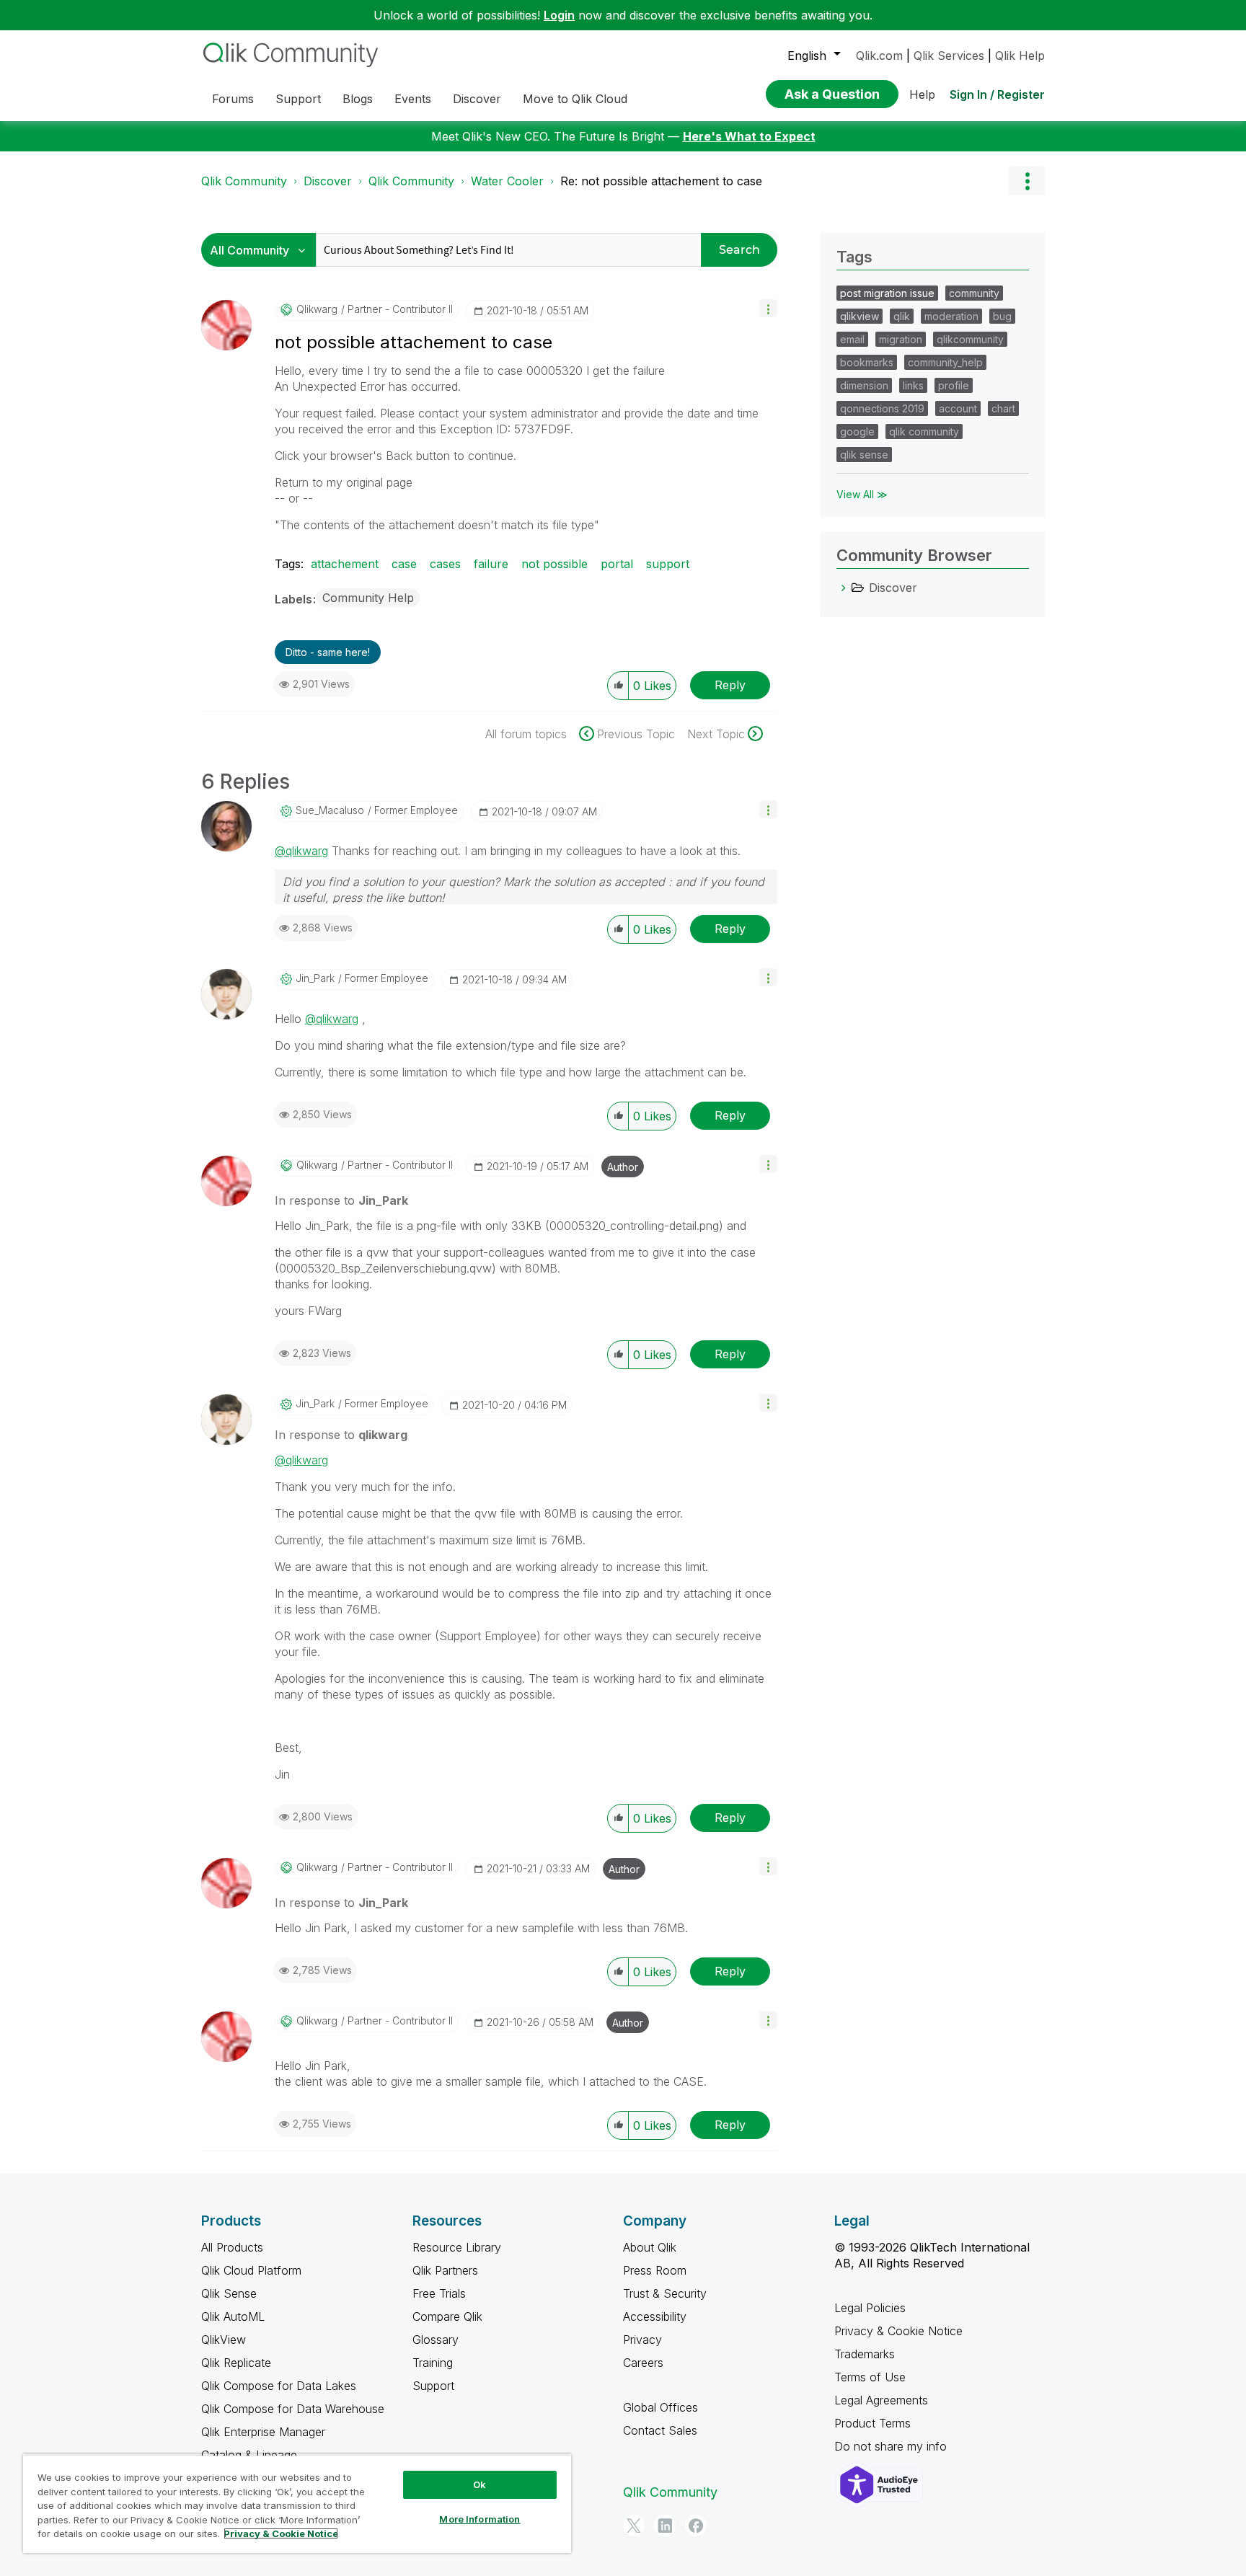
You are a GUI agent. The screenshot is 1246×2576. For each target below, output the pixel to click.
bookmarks (867, 362)
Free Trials (439, 2293)
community (974, 293)
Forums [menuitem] (233, 99)
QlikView (224, 2340)
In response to (341, 1200)
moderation (951, 316)
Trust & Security (665, 2293)
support (668, 564)
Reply (730, 685)
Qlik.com (879, 56)
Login (559, 15)
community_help (945, 362)
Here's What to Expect (749, 136)
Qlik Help (1020, 56)
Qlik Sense (229, 2293)
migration (901, 339)
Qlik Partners (445, 2270)
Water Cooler (507, 181)
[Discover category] (844, 588)
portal (617, 564)
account (958, 408)
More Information (480, 2519)
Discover (328, 181)
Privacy (642, 2340)
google (857, 431)
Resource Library (457, 2247)
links (913, 385)
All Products (232, 2247)
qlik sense (864, 455)
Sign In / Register (997, 94)
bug (1002, 316)
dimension (864, 385)
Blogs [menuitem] (358, 99)
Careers (643, 2363)
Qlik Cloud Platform (251, 2270)
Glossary (436, 2340)
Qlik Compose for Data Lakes (279, 2386)
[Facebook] (696, 2526)
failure (491, 564)
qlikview (860, 316)
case (404, 564)
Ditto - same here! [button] (328, 652)
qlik (902, 316)
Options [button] (1027, 181)
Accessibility (655, 2316)
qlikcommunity (970, 339)
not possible (554, 564)
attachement (345, 564)
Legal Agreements (881, 2400)
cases (445, 564)
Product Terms (872, 2423)
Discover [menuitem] (477, 99)
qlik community (924, 431)
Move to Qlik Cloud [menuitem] (575, 99)
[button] (768, 308)
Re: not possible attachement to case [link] (661, 181)
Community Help (368, 598)
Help (922, 94)
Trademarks (865, 2354)
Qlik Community (244, 181)
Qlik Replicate (236, 2363)
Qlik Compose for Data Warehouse (293, 2409)
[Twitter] (634, 2526)
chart (1003, 408)
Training (433, 2363)
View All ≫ (862, 494)
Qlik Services (949, 56)
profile (954, 385)
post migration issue (887, 293)
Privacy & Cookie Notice (898, 2331)
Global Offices (660, 2407)
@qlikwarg (301, 851)
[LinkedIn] (665, 2526)
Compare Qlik (447, 2316)
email (852, 339)
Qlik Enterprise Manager (263, 2432)
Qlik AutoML (233, 2316)
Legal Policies (870, 2308)
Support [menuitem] (298, 99)
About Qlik (650, 2247)
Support (433, 2386)
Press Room (655, 2270)
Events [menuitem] (413, 99)
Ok (480, 2484)
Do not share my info (892, 2446)
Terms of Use (870, 2377)
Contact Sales (660, 2430)
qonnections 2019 (882, 408)
